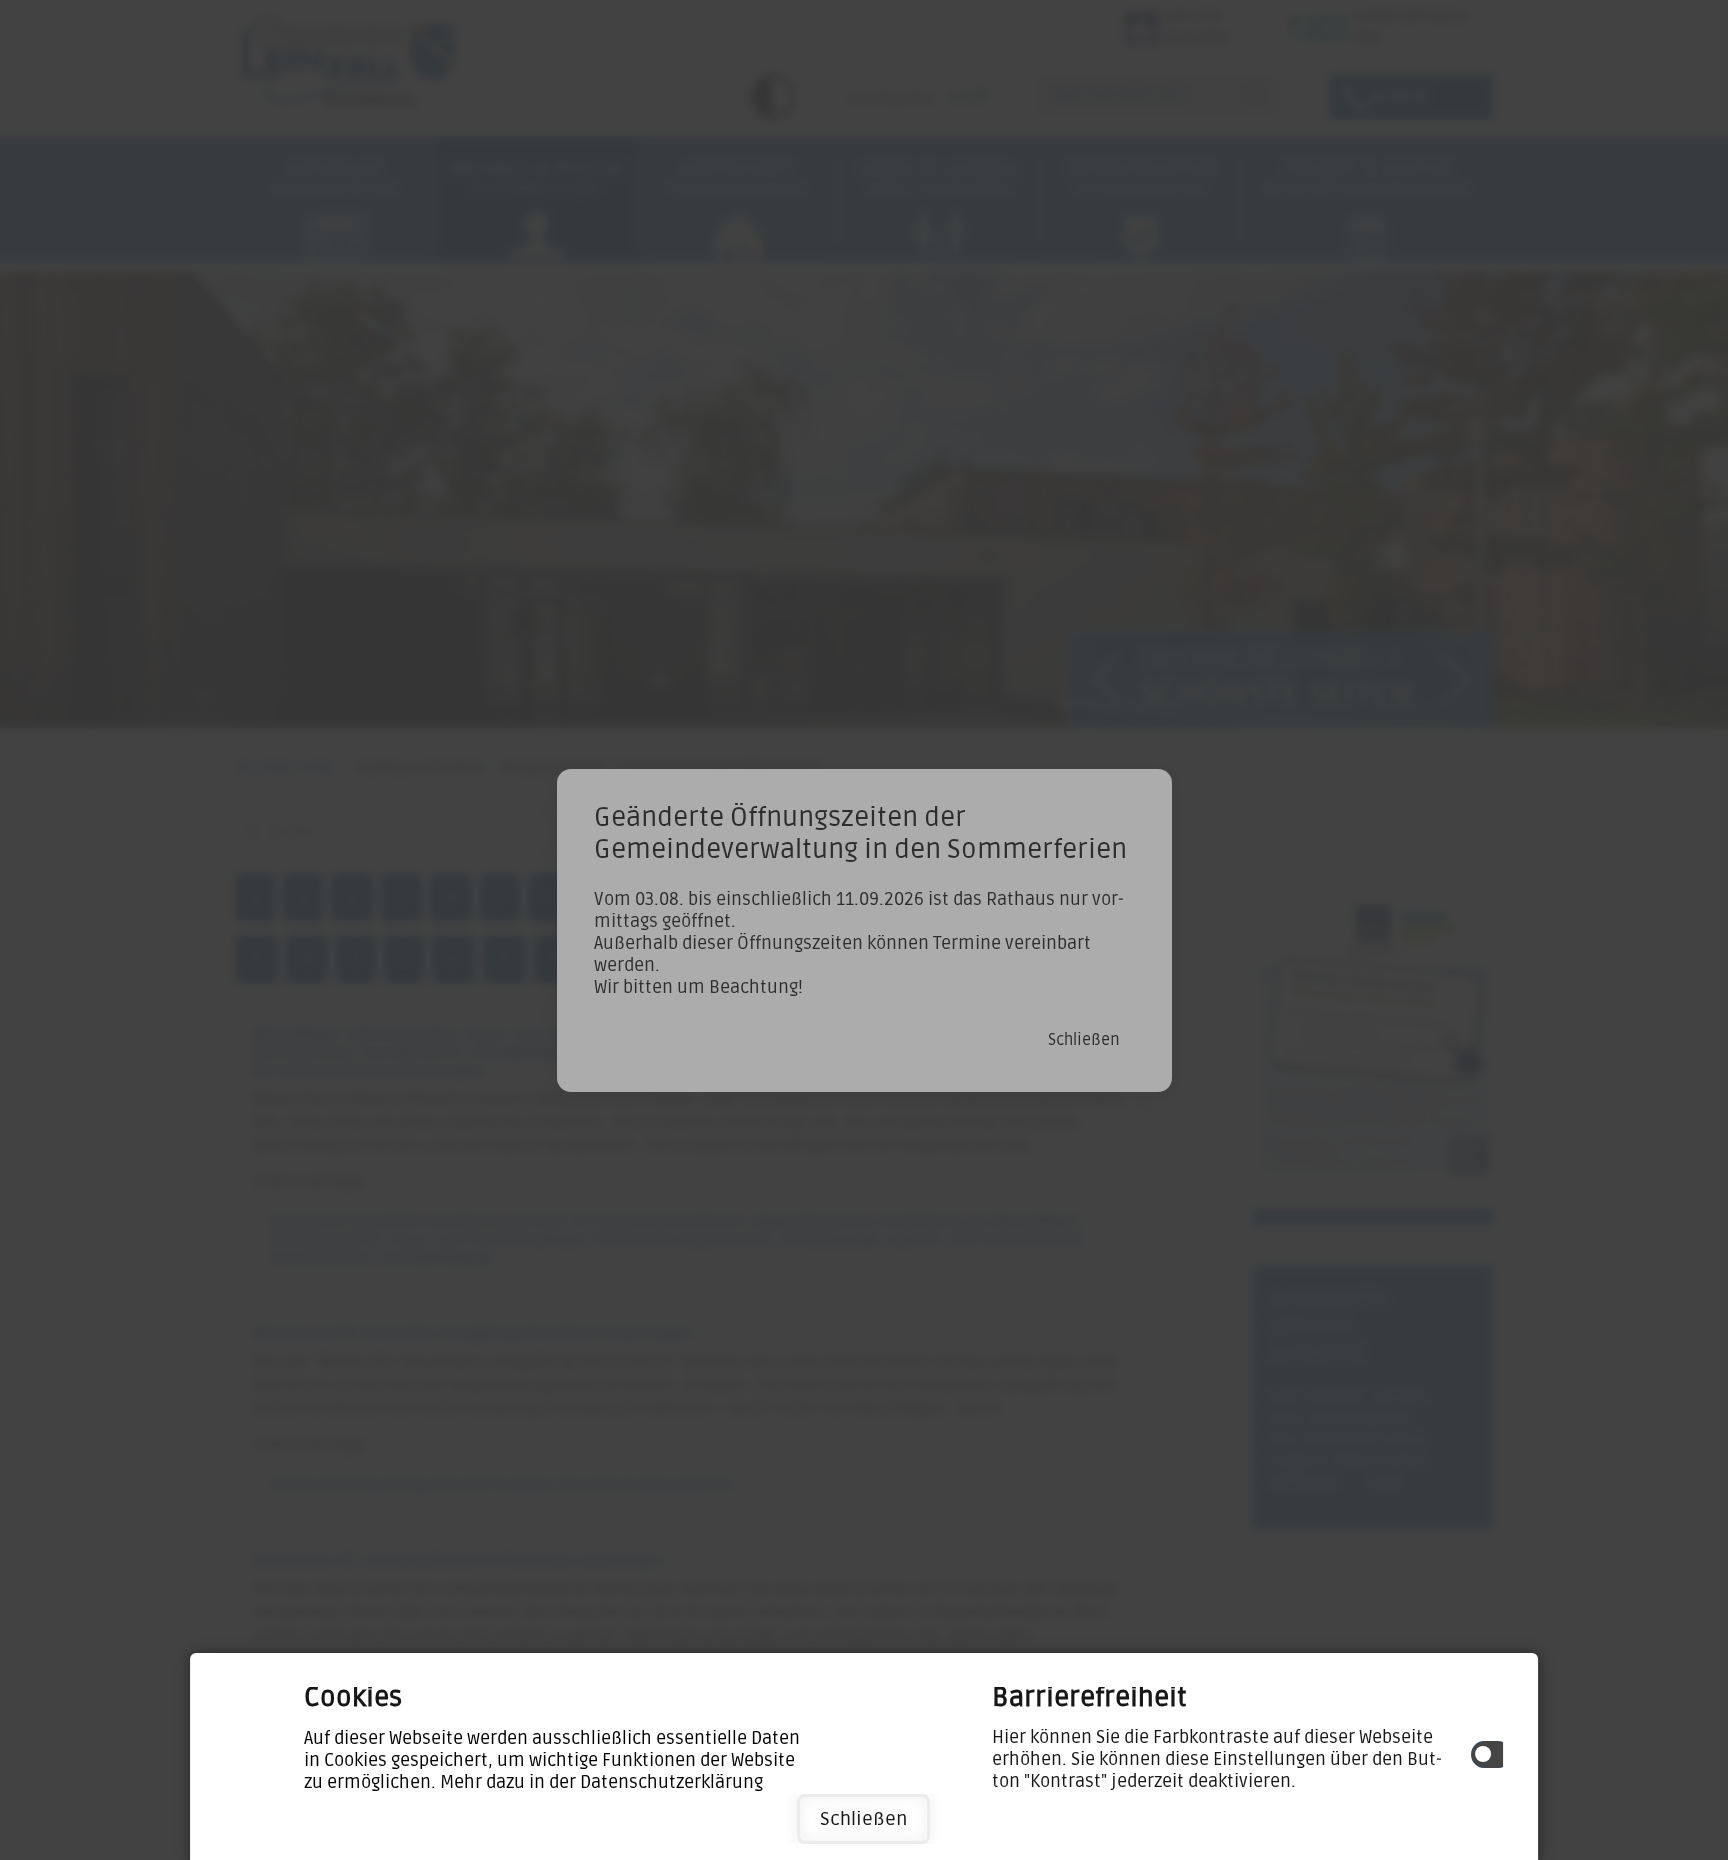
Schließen (863, 1819)
